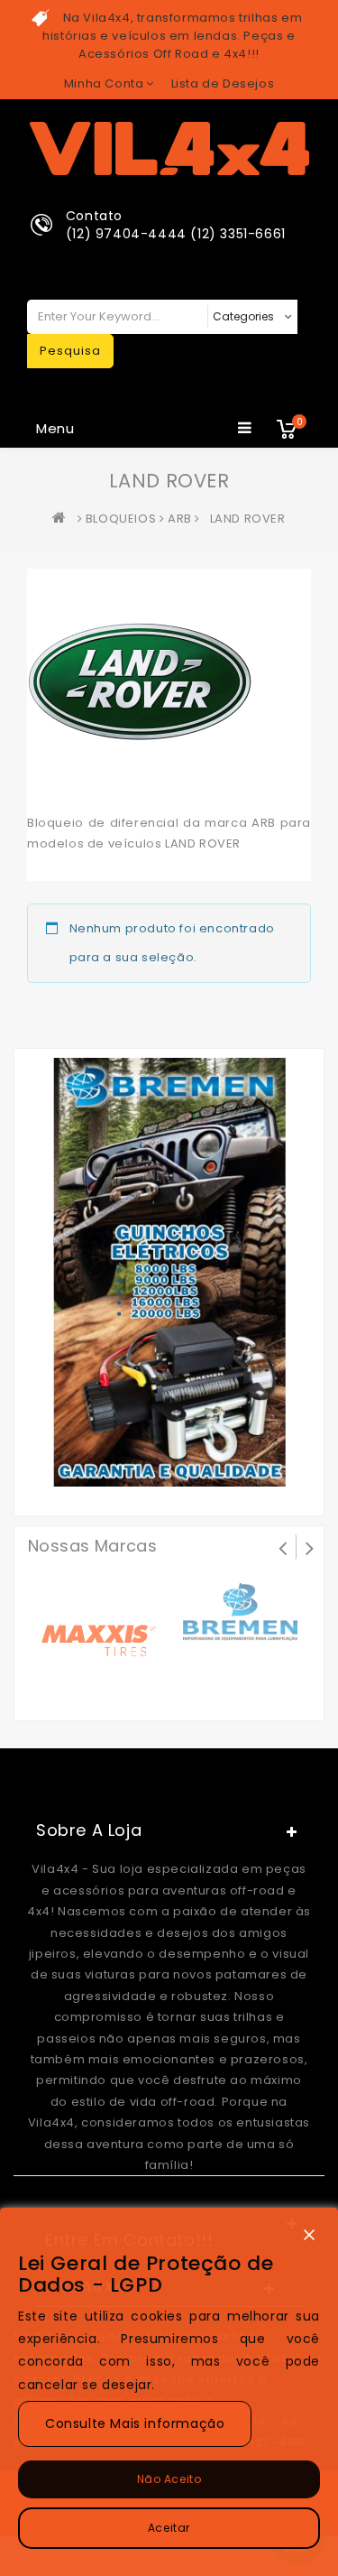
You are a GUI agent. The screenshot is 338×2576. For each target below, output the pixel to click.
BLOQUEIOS (121, 519)
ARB (180, 519)
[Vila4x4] (63, 519)
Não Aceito (169, 2479)
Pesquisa (70, 351)
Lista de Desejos (223, 83)
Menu (55, 428)
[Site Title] (169, 148)
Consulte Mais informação (135, 2423)
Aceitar (169, 2528)
